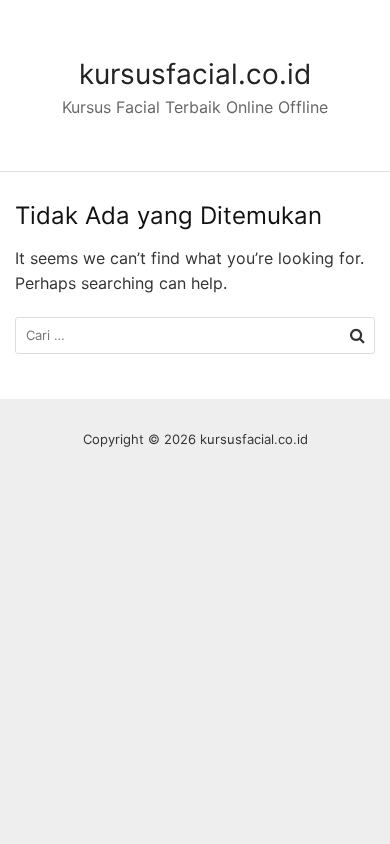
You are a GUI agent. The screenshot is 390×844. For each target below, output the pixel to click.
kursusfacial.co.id (195, 74)
